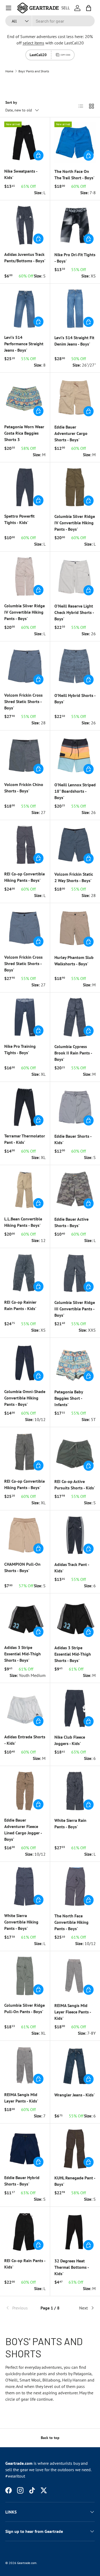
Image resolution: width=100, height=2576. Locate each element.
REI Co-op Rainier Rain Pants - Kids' (20, 1305)
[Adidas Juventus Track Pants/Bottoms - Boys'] (25, 225)
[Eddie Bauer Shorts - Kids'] (75, 1107)
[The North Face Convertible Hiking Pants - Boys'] (75, 1887)
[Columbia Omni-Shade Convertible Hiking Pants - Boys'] (25, 1363)
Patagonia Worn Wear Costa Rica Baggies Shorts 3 (24, 433)
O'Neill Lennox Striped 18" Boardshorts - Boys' (75, 791)
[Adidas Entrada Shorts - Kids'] (25, 1708)
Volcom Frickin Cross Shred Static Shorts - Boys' (23, 701)
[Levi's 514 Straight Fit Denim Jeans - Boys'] (75, 309)
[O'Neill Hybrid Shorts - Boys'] (75, 666)
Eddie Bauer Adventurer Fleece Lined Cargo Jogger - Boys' (23, 1830)
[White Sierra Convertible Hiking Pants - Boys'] (25, 1887)
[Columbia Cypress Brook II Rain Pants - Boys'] (75, 1017)
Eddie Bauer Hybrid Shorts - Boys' (22, 2181)
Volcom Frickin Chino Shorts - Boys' (24, 788)
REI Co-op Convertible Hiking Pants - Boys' (25, 877)
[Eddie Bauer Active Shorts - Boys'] (75, 1190)
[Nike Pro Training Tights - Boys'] (25, 1017)
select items (33, 43)
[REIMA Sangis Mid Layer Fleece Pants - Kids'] (75, 1976)
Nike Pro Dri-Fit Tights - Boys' (75, 258)
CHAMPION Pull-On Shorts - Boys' (22, 1567)
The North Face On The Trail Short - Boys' (74, 174)
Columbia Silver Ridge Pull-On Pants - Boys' (25, 2008)
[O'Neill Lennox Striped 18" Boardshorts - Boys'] (75, 755)
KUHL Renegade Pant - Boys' (75, 2181)
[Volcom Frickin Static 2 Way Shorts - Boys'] (75, 845)
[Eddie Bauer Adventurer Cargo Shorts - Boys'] (75, 398)
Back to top (50, 2438)
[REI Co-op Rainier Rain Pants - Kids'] (25, 1273)
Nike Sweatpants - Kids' (21, 174)
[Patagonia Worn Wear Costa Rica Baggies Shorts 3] (25, 398)
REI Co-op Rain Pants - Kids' (25, 2264)
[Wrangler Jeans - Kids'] (75, 2066)
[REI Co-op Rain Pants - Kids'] (25, 2232)
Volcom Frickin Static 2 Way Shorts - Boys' (74, 877)
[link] (20, 2308)
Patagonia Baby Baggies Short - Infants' (69, 1398)
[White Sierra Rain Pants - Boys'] (75, 1791)
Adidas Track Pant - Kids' (72, 1568)
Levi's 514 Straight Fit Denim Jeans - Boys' (74, 341)
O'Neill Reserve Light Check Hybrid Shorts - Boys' (74, 612)
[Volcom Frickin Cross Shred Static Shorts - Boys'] (25, 666)
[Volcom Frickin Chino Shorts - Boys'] (25, 755)
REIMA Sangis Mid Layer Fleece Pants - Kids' (73, 2012)
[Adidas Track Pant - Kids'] (75, 1535)
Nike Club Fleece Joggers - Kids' (70, 1740)
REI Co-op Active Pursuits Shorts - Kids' (75, 1485)
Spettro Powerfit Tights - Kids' (19, 519)
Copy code (65, 55)
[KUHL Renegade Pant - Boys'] (75, 2149)
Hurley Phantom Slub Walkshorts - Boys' (74, 961)
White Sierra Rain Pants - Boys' (70, 1823)
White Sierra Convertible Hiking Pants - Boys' (21, 1922)
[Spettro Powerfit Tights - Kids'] (25, 487)
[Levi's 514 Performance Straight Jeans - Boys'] (25, 308)
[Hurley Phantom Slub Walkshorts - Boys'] (75, 928)
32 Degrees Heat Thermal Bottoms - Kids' (72, 2267)
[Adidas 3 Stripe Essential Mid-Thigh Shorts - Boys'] (25, 1618)
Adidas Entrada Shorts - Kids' (25, 1740)
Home (9, 71)
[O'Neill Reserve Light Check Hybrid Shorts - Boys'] (75, 577)
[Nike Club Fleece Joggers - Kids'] (75, 1708)
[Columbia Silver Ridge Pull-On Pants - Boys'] (25, 1976)
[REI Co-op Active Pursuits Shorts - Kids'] (75, 1452)
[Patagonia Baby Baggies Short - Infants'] (75, 1363)
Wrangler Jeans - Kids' (75, 2095)
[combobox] (50, 21)
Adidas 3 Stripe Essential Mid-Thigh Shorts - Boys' (23, 1654)
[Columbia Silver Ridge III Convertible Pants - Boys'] (75, 1273)
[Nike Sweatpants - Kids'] (25, 142)
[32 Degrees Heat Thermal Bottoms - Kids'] (75, 2232)
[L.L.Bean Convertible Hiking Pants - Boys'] (25, 1190)
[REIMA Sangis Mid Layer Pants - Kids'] (25, 2066)
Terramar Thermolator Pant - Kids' (25, 1139)
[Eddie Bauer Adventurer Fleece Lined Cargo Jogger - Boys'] (25, 1791)
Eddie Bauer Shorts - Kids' (73, 1139)
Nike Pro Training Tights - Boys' (20, 1049)
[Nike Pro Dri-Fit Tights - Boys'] (75, 225)
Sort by (11, 102)
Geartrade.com (27, 2563)
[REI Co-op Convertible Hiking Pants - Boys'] (25, 845)
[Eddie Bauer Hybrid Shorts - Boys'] (25, 2148)
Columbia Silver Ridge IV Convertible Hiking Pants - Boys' (75, 523)
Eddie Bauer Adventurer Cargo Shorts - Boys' (71, 433)
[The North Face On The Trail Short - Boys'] (75, 142)
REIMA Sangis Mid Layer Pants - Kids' (21, 2098)
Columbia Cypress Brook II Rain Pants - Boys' (73, 1053)
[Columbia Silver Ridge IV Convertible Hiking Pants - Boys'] (75, 487)
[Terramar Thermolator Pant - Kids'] (25, 1107)
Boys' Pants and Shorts (34, 71)
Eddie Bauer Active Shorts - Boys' (71, 1222)
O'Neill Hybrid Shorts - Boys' (75, 699)
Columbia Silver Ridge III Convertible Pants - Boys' (75, 1309)
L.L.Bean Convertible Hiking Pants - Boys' (23, 1222)
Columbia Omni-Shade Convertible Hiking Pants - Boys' (25, 1398)
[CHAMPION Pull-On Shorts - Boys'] (25, 1535)
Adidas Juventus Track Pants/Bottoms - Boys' (25, 257)
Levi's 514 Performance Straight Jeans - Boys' (24, 344)
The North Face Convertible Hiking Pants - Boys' (71, 1922)
